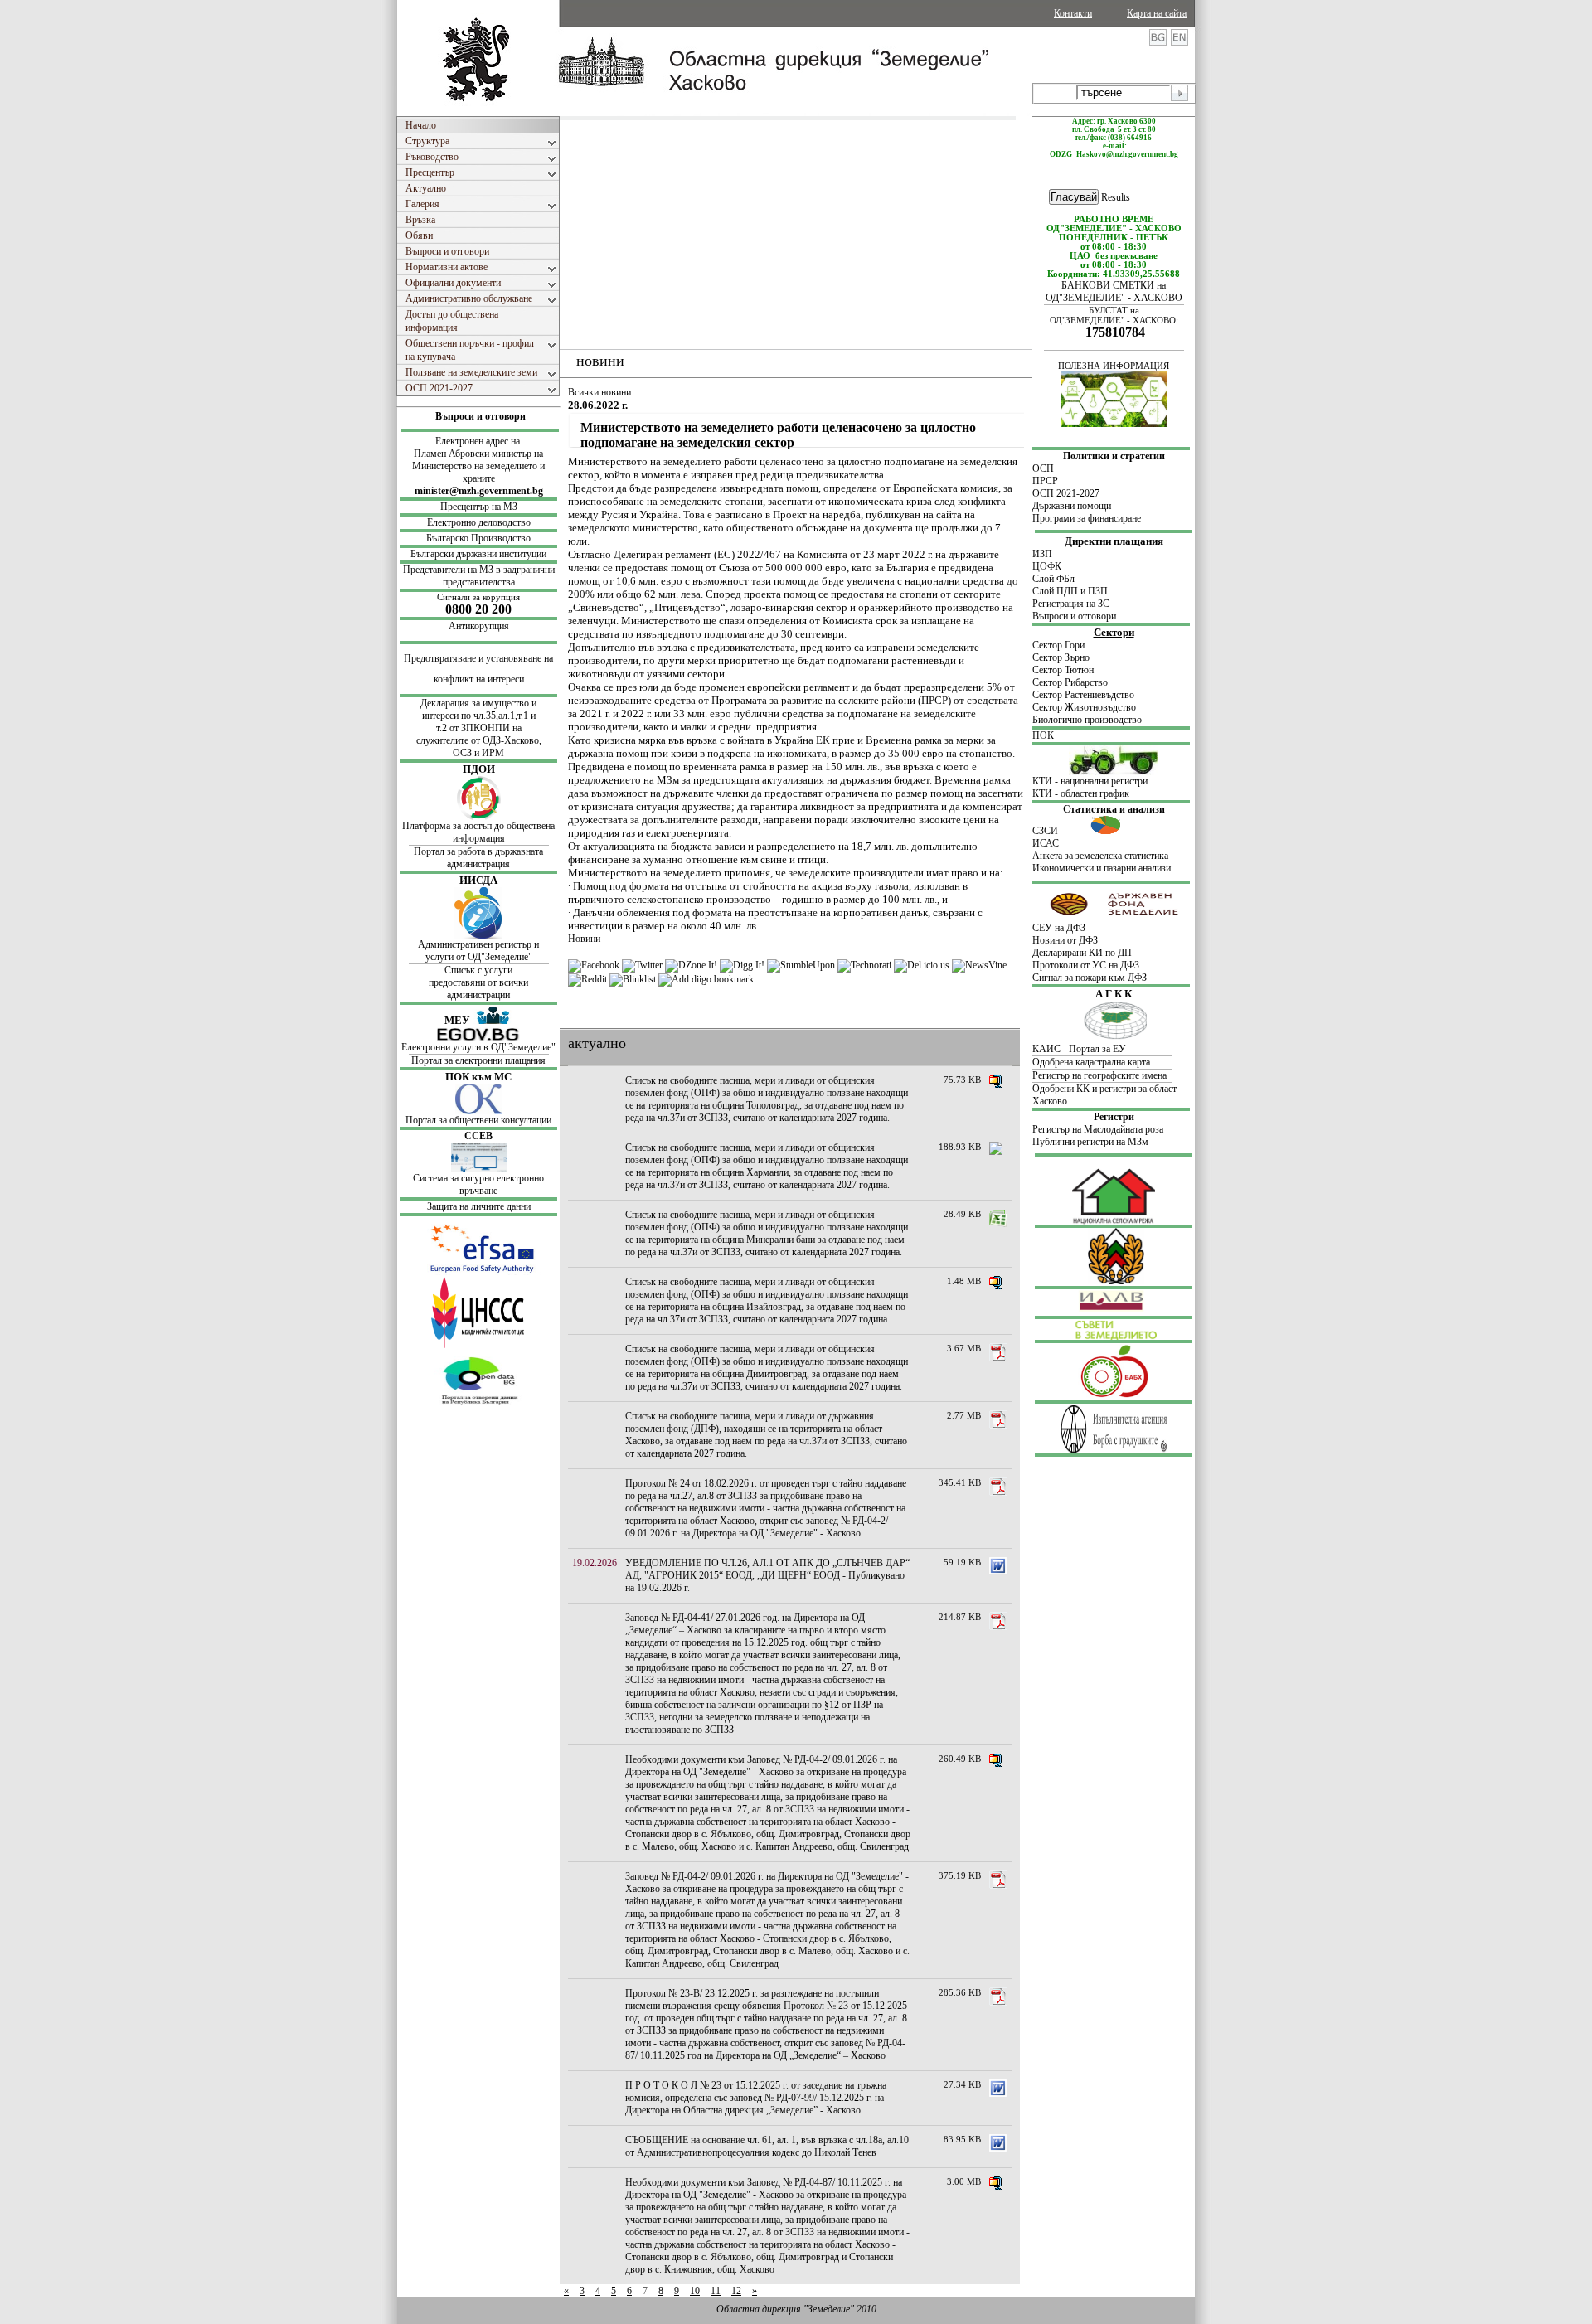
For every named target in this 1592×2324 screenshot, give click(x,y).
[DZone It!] (691, 965)
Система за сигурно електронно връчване (478, 1184)
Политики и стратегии (1114, 456)
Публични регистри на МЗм (1090, 1142)
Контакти (1073, 13)
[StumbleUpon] (801, 965)
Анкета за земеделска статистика (1100, 856)
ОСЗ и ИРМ (478, 753)
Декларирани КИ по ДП (1082, 953)
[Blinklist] (633, 979)
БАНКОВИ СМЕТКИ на (1114, 285)
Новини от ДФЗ (1065, 940)
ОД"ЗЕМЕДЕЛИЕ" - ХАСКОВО (1114, 298)
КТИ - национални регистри (1090, 781)
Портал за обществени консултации (478, 1120)
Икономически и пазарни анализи (1102, 868)
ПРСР (1046, 481)
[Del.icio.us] (922, 965)
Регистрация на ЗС (1071, 604)
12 (736, 2291)
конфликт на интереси (479, 679)
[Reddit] (587, 979)
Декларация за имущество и (478, 703)
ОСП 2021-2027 (1066, 493)
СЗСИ (1061, 831)
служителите (444, 740)
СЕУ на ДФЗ (1059, 928)
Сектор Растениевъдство (1083, 695)
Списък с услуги (478, 970)
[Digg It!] (742, 965)
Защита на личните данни (479, 1206)
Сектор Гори (1058, 645)
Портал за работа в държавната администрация (478, 858)
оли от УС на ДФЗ (1101, 965)
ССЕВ (478, 1136)
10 (695, 2291)
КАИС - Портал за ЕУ (1079, 1049)
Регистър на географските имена (1099, 1075)
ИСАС (1046, 843)
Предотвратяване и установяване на (478, 658)
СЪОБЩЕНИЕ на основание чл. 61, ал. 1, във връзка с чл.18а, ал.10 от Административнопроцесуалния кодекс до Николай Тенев (767, 2146)
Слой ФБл (1053, 579)
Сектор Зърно (1061, 657)
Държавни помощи (1072, 506)
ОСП (1043, 468)
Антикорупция (479, 626)
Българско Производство (478, 538)
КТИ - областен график (1081, 793)
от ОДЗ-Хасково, (506, 740)
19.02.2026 (595, 1563)
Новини (584, 939)
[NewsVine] (979, 965)
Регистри (1114, 1117)
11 (716, 2291)
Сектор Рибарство (1070, 682)
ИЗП (1042, 554)
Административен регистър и (478, 944)
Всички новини (599, 392)
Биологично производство (1087, 720)
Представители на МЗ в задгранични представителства (479, 576)
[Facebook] (594, 965)
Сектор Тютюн (1063, 670)
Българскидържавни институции (478, 554)
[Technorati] (864, 965)
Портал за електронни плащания (478, 1060)
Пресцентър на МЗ (479, 507)
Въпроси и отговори (481, 416)
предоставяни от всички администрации (478, 989)
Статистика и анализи (1114, 809)
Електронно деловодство (479, 522)
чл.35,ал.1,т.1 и (505, 716)
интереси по (448, 716)
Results (1116, 197)
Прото (1046, 965)
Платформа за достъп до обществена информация (478, 832)
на (517, 728)
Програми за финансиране (1087, 518)
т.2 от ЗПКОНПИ (474, 728)
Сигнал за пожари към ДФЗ (1090, 978)
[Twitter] (642, 965)
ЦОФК (1047, 566)
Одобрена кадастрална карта (1091, 1062)
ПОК (1043, 735)
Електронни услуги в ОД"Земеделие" (478, 1047)
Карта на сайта (1157, 13)
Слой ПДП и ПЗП (1070, 591)
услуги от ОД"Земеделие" (479, 957)
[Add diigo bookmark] (706, 979)
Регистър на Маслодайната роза (1098, 1129)
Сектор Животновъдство (1084, 707)
